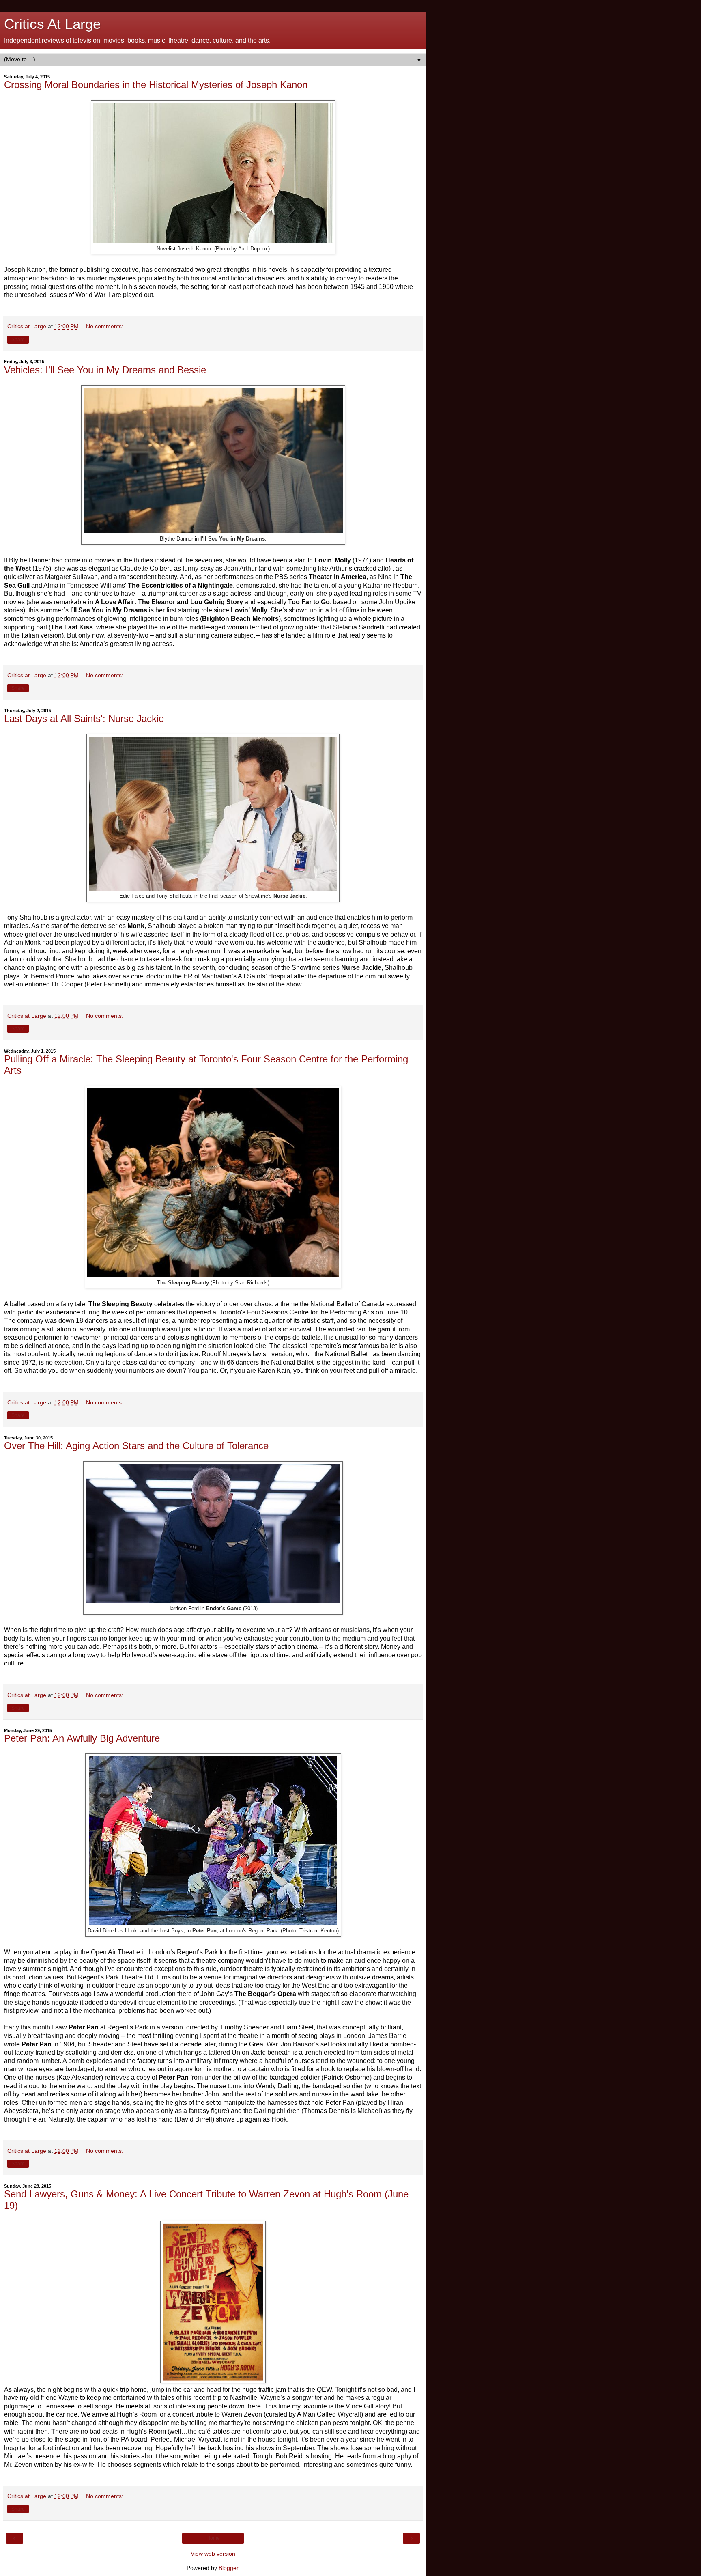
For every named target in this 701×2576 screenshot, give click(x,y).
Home (213, 2538)
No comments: (105, 326)
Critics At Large (52, 24)
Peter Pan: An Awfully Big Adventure (82, 1738)
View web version (213, 2554)
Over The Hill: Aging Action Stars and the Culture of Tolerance (136, 1446)
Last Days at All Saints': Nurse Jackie (84, 718)
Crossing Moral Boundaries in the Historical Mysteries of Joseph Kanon (156, 85)
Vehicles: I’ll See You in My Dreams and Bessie (105, 370)
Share (18, 340)
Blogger (228, 2568)
